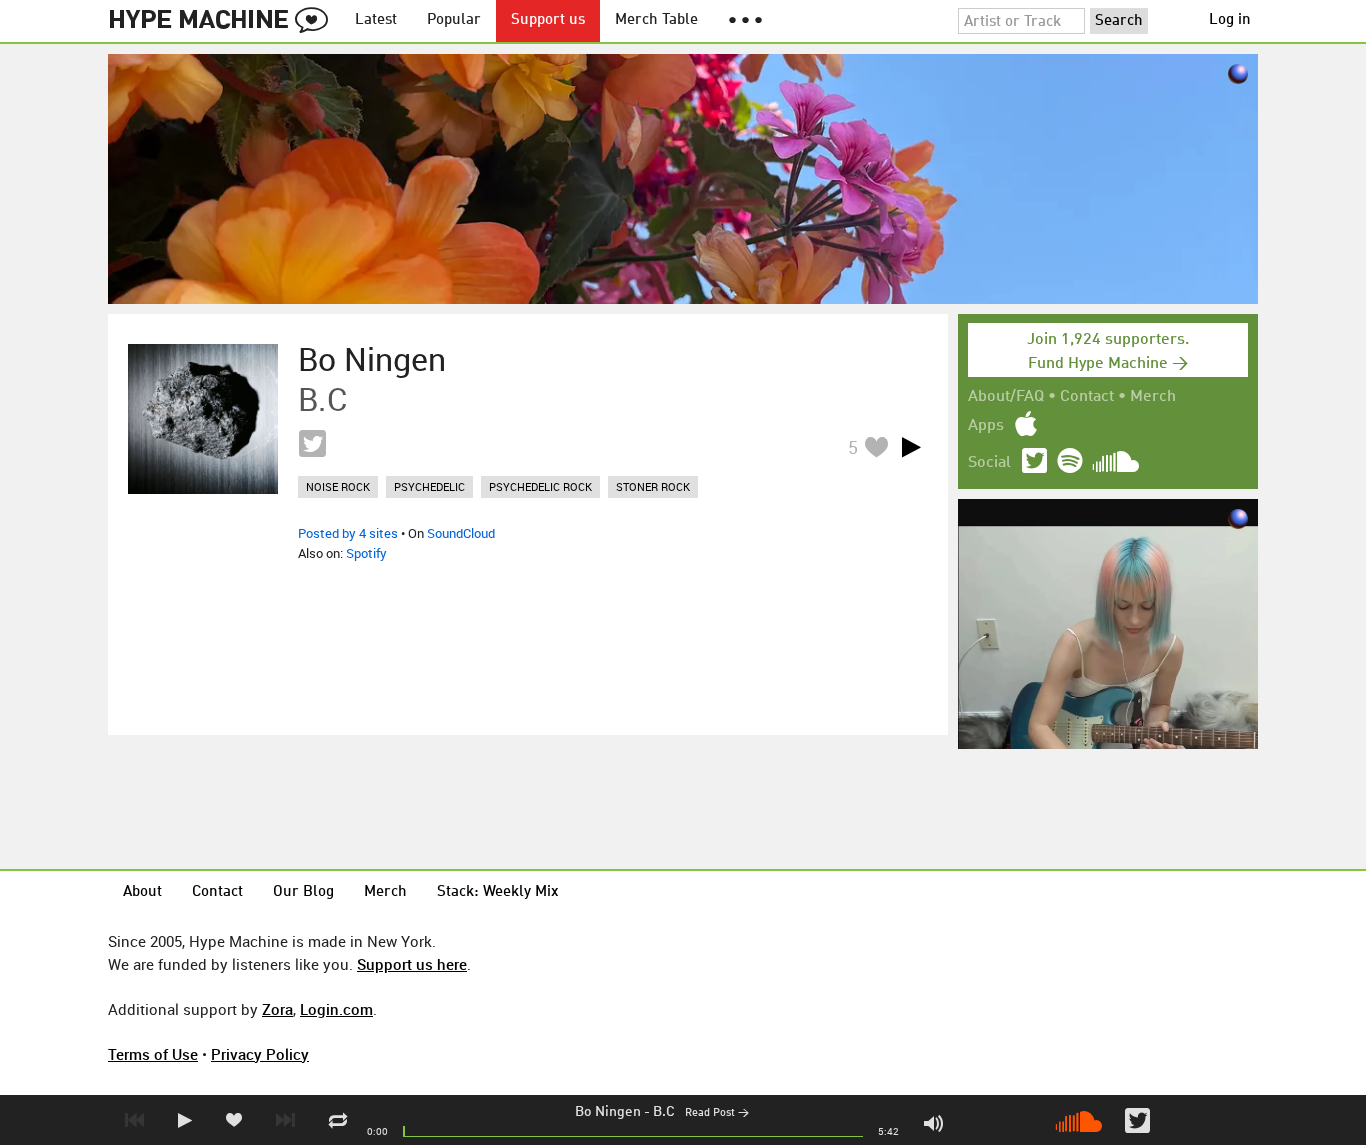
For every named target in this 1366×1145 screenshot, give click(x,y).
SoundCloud (461, 533)
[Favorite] (876, 446)
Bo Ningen (608, 1112)
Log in (1230, 20)
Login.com (336, 1009)
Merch (1153, 397)
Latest (376, 20)
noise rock (338, 486)
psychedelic (429, 486)
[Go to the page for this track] (203, 419)
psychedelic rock (540, 486)
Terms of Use (153, 1054)
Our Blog (303, 892)
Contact (1087, 397)
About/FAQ (1006, 397)
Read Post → (717, 1113)
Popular (454, 20)
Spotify (366, 553)
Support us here (412, 964)
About (142, 892)
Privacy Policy (260, 1054)
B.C (664, 1112)
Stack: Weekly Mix (498, 892)
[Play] (911, 447)
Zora (277, 1009)
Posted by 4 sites (348, 533)
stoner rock (653, 486)
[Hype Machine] (224, 21)
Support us (548, 20)
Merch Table (656, 20)
